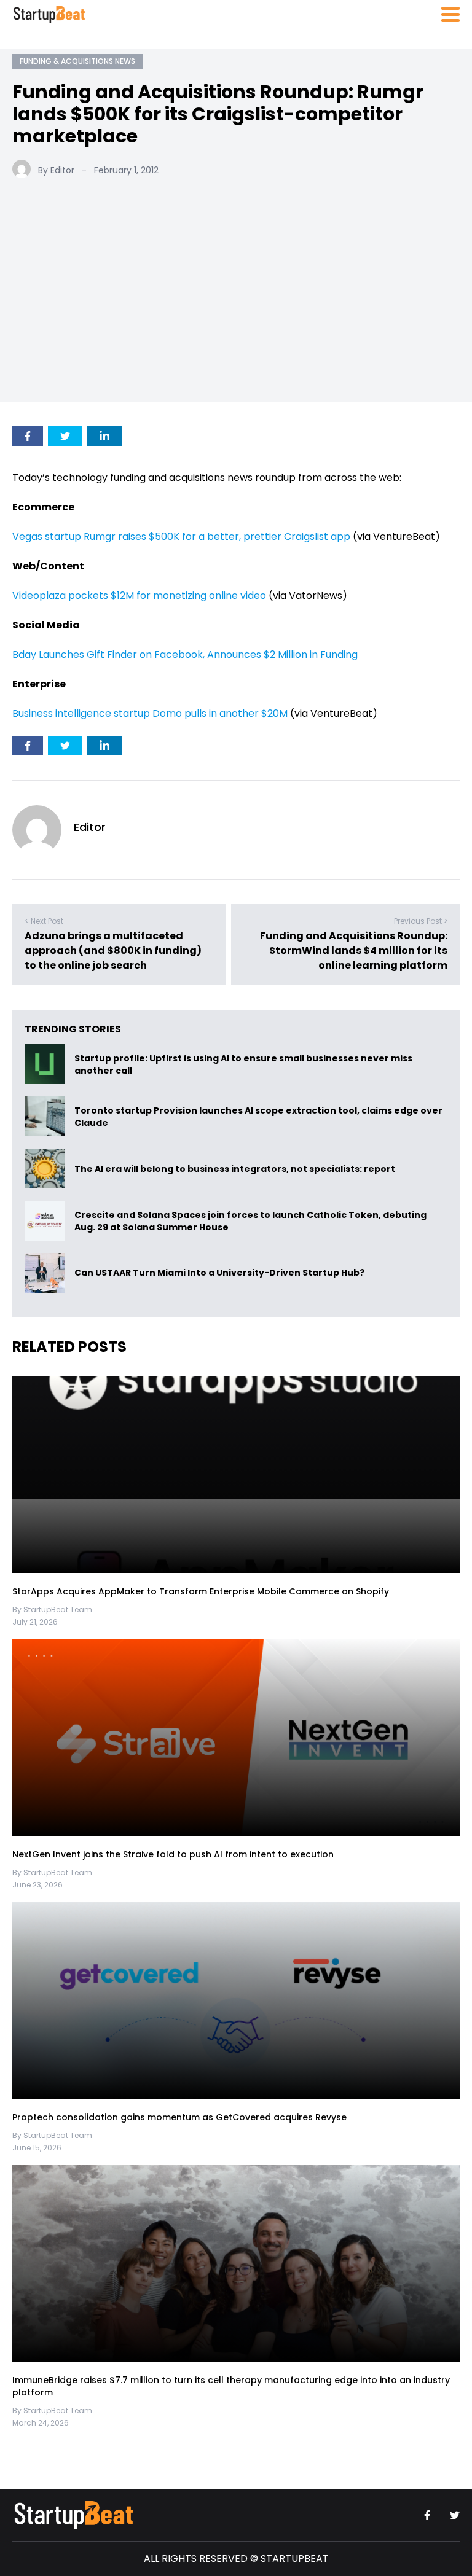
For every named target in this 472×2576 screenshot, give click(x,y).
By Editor (56, 170)
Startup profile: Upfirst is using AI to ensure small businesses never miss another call (243, 1064)
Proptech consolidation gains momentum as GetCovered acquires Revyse (179, 2117)
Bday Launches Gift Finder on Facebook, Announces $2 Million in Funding (185, 654)
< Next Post (44, 921)
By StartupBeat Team (52, 1610)
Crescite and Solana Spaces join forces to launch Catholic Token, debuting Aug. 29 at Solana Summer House (250, 1221)
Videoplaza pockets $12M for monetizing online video (139, 595)
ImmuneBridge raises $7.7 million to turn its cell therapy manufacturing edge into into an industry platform (231, 2386)
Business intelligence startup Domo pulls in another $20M (150, 713)
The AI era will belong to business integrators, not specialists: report (235, 1169)
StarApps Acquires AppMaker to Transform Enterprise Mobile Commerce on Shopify (201, 1591)
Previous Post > (421, 921)
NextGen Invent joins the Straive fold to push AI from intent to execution (173, 1854)
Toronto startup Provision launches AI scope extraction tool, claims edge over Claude (258, 1117)
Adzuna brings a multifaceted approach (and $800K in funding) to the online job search (113, 950)
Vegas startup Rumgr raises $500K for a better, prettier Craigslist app (181, 537)
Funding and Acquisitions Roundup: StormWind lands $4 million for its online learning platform (354, 950)
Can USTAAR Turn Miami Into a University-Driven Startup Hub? (219, 1273)
